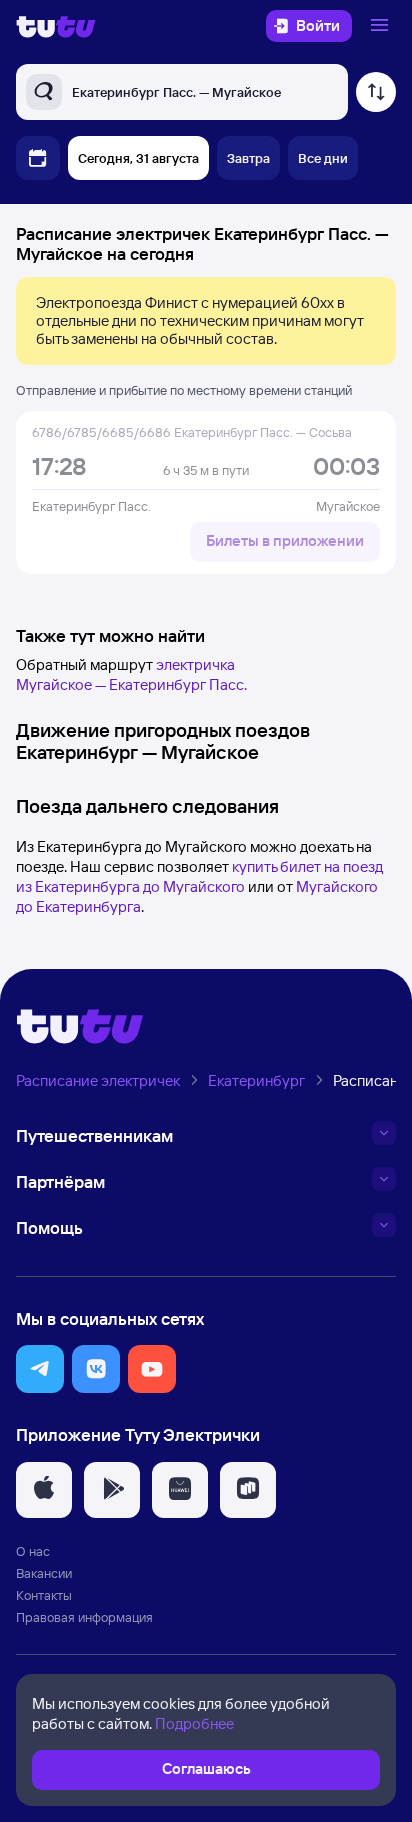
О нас (33, 1551)
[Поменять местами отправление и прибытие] (376, 92)
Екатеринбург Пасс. (91, 506)
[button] (40, 1369)
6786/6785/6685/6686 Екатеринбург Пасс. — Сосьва (192, 432)
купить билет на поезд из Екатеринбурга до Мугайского (199, 876)
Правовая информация (84, 1617)
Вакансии (44, 1573)
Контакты (44, 1595)
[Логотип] (56, 26)
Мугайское (348, 506)
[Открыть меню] (382, 26)
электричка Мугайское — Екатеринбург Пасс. (131, 674)
